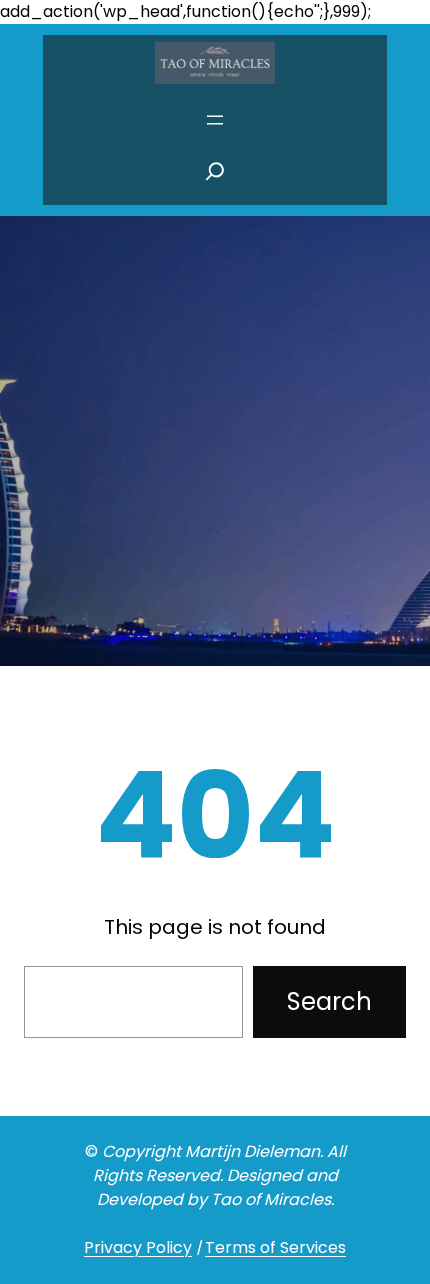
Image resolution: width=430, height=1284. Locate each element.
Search (329, 1001)
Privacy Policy (138, 1247)
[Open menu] (215, 120)
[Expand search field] (215, 177)
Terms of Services (275, 1247)
